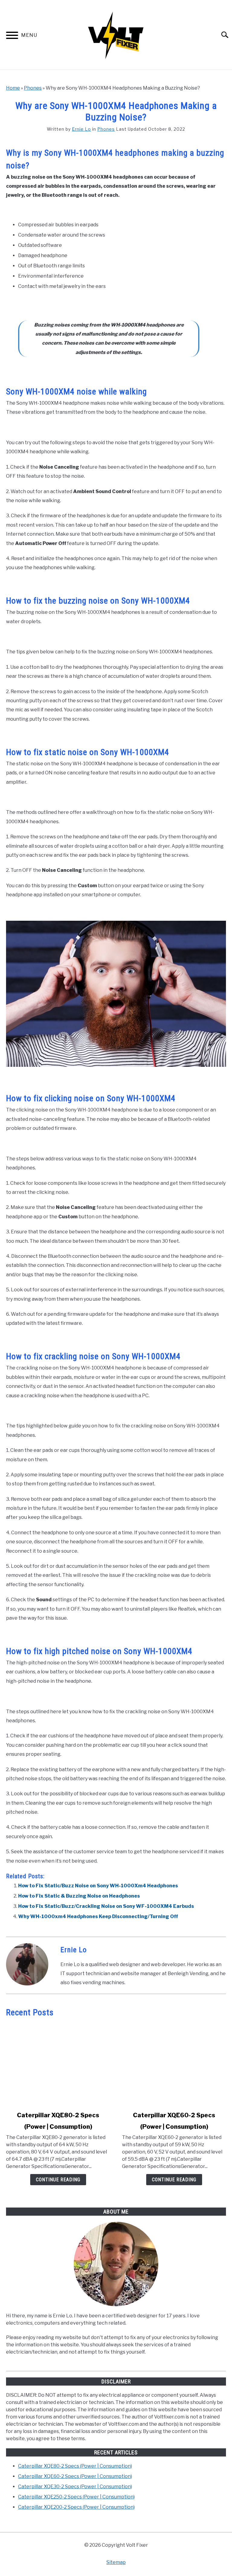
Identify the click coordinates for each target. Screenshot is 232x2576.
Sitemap (116, 2562)
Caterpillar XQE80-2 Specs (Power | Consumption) (75, 2466)
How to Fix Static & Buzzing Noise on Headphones (79, 1896)
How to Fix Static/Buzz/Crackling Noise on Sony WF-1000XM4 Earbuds (106, 1906)
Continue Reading (58, 2180)
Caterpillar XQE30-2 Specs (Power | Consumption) (75, 2487)
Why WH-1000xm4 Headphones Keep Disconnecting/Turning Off (98, 1916)
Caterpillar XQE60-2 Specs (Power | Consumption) (75, 2476)
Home (13, 88)
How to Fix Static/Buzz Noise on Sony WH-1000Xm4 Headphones (98, 1886)
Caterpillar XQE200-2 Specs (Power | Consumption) (76, 2507)
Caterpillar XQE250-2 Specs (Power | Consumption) (76, 2497)
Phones (33, 88)
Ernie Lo (81, 129)
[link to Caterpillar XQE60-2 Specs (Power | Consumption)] (174, 2064)
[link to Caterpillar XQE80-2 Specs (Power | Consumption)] (58, 2064)
